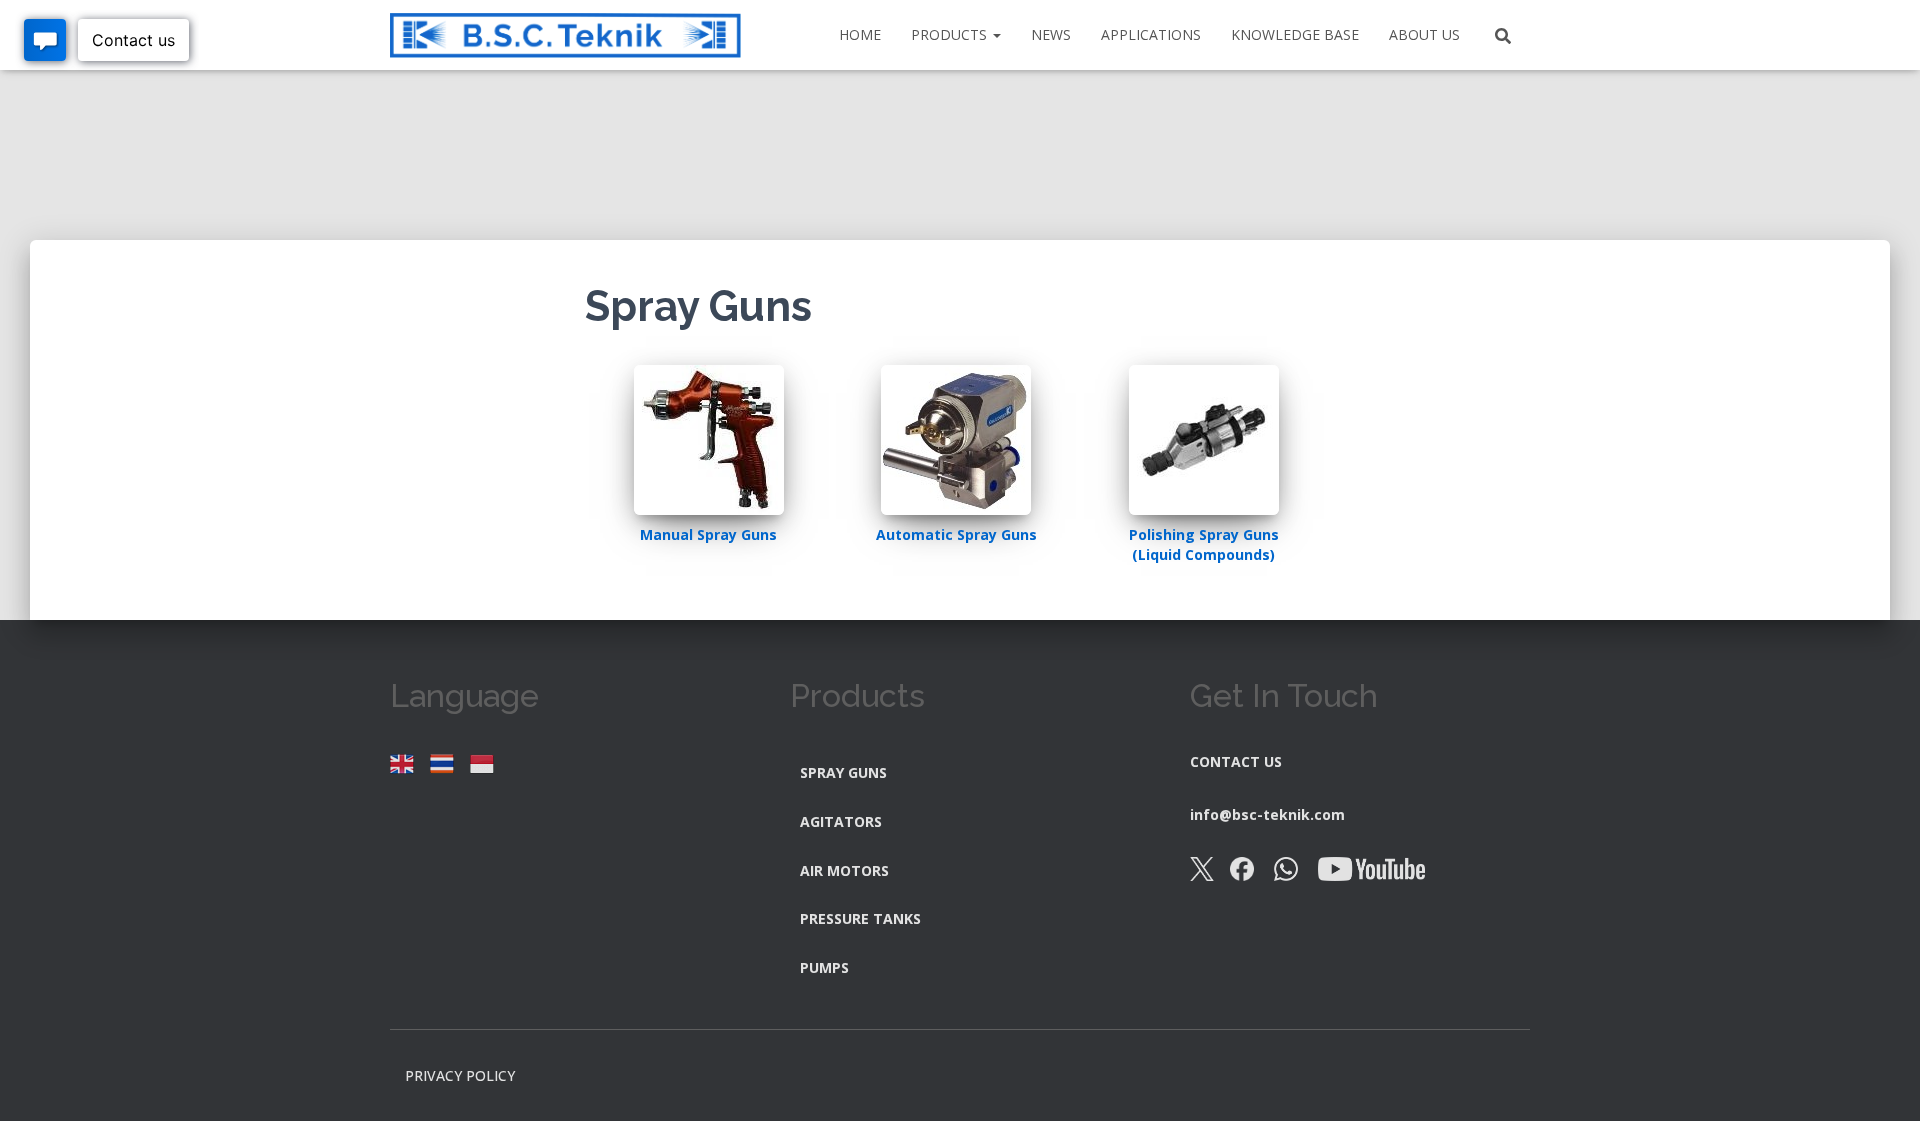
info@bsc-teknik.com (1267, 814)
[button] (996, 34)
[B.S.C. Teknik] (565, 35)
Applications (1151, 34)
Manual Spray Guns (708, 534)
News (1051, 34)
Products (951, 34)
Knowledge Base (1295, 34)
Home (860, 34)
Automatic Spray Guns (956, 534)
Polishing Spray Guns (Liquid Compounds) (1204, 544)
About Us (1424, 34)
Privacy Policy (460, 1075)
